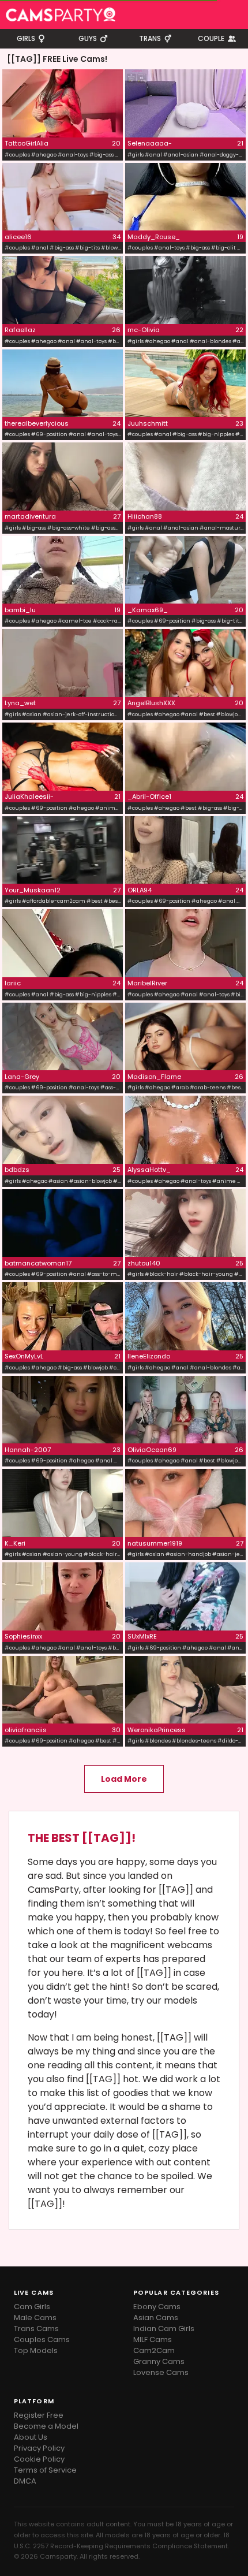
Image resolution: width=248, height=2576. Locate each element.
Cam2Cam (154, 2350)
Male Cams (35, 2318)
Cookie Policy (39, 2459)
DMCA (25, 2481)
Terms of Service (45, 2470)
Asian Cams (156, 2318)
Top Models (36, 2350)
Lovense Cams (161, 2372)
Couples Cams (42, 2339)
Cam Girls (32, 2307)
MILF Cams (153, 2339)
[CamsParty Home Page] (61, 14)
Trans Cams (36, 2329)
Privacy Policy (39, 2448)
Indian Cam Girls (164, 2329)
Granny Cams (159, 2361)
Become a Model (46, 2426)
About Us (31, 2437)
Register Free (39, 2415)
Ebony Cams (157, 2307)
